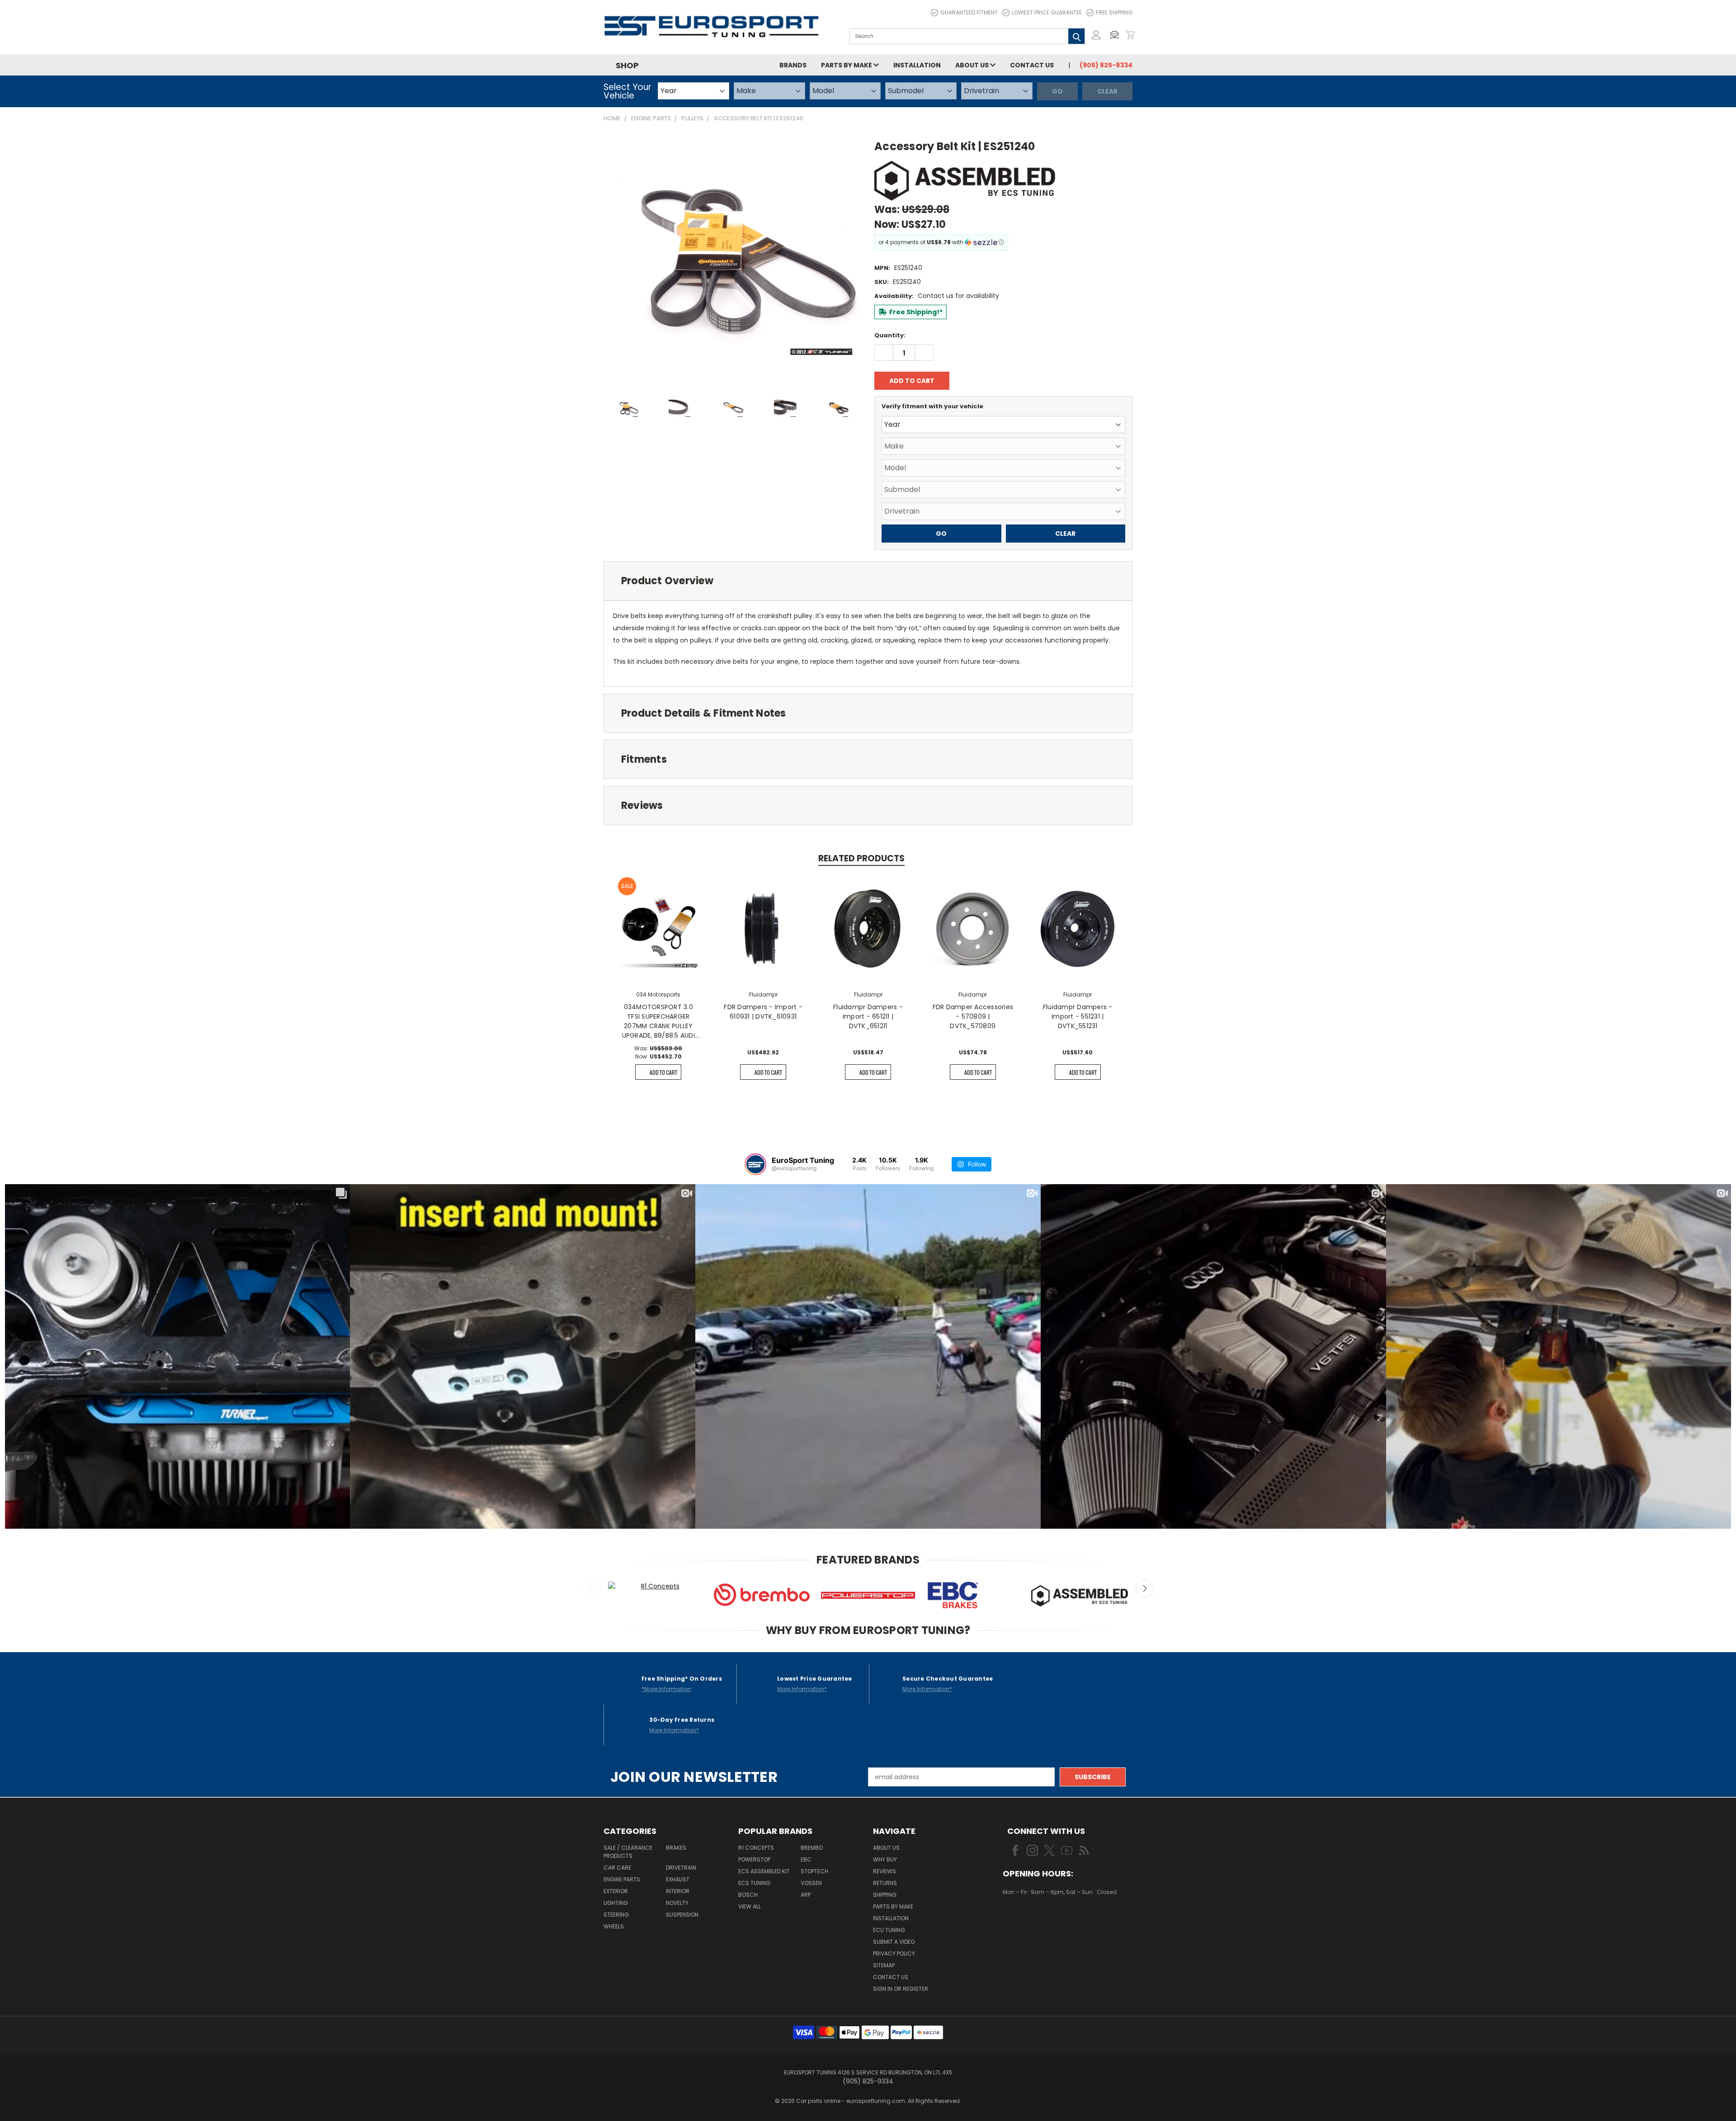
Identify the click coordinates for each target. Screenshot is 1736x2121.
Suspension (682, 1915)
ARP (806, 1895)
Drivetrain (681, 1868)
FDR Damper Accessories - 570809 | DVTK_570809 (973, 1016)
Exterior (616, 1891)
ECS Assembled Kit (764, 1871)
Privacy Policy (894, 1953)
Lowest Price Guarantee (1047, 12)
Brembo (812, 1848)
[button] (1117, 35)
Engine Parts (622, 1879)
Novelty (677, 1903)
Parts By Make (893, 1906)
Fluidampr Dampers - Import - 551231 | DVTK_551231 (1078, 1016)
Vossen (811, 1883)
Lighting (616, 1903)
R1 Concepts (756, 1848)
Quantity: (890, 335)
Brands (793, 65)
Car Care (617, 1868)
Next (1145, 1588)
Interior (678, 1891)
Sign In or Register (901, 1989)
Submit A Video (894, 1942)
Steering (616, 1915)
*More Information (666, 1689)
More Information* (802, 1689)
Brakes (676, 1848)
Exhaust (678, 1879)
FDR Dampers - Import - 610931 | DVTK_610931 (763, 1012)
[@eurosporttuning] (755, 1164)
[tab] (868, 581)
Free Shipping (1114, 12)
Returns (885, 1883)
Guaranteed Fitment (969, 12)
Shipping (885, 1895)
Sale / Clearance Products (628, 1852)
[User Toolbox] (1096, 35)
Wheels (614, 1926)
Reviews (885, 1871)
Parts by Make (847, 65)
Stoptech (814, 1871)
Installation (917, 65)
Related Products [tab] (861, 858)
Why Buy (885, 1859)
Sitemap (884, 1965)
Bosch (748, 1895)
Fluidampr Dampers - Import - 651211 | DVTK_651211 (868, 1016)
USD (1033, 1919)
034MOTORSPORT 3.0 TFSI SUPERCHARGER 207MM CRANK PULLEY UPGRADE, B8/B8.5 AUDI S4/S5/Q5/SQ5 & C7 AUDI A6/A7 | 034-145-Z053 (658, 1021)
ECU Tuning (889, 1930)
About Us (973, 65)
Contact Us (1032, 65)
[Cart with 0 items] (1130, 35)
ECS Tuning (754, 1883)
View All (750, 1906)
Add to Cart (663, 1072)
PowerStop (754, 1859)
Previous (591, 1588)
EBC (806, 1859)
